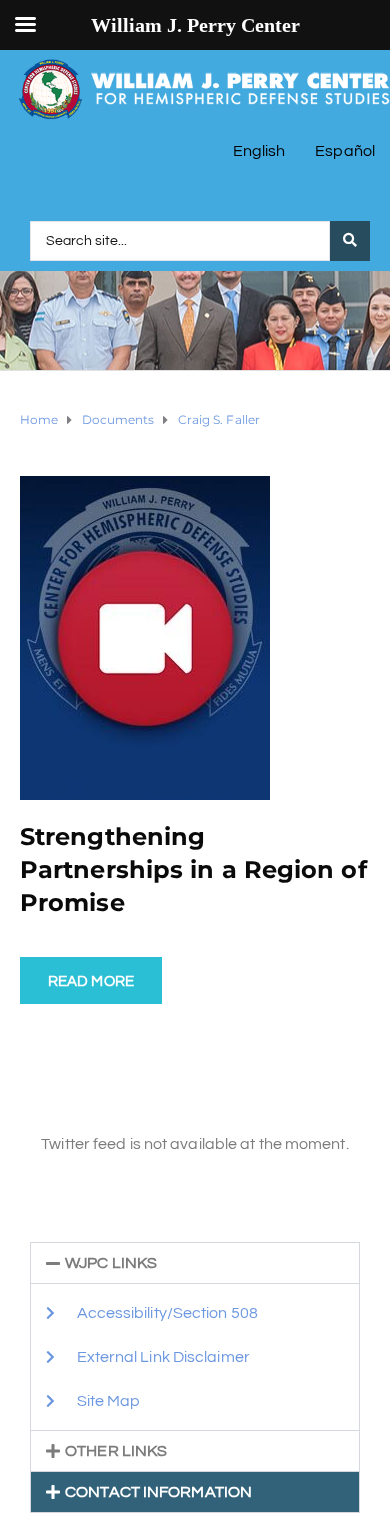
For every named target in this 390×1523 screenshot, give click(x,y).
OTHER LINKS (116, 1451)
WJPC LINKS (111, 1263)
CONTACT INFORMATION (158, 1492)
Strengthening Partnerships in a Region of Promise (193, 869)
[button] (195, 1263)
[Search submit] (350, 241)
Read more (91, 981)
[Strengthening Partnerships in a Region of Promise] (145, 637)
